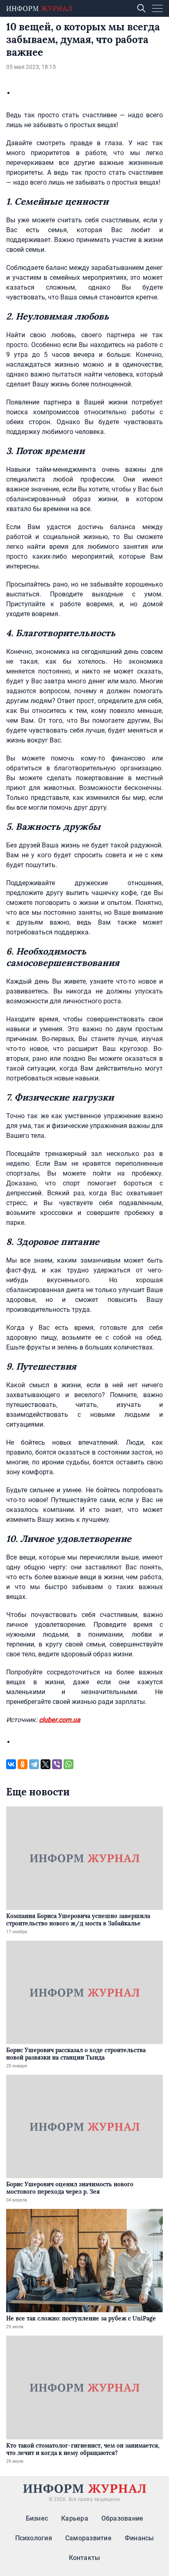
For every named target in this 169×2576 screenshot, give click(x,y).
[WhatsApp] (69, 1764)
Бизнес (37, 2518)
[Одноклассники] (23, 1764)
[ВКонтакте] (11, 1764)
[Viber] (57, 1764)
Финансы (139, 2538)
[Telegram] (34, 1764)
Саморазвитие (88, 2538)
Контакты (85, 2558)
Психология (34, 2538)
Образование (122, 2518)
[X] (46, 1764)
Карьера (75, 2518)
